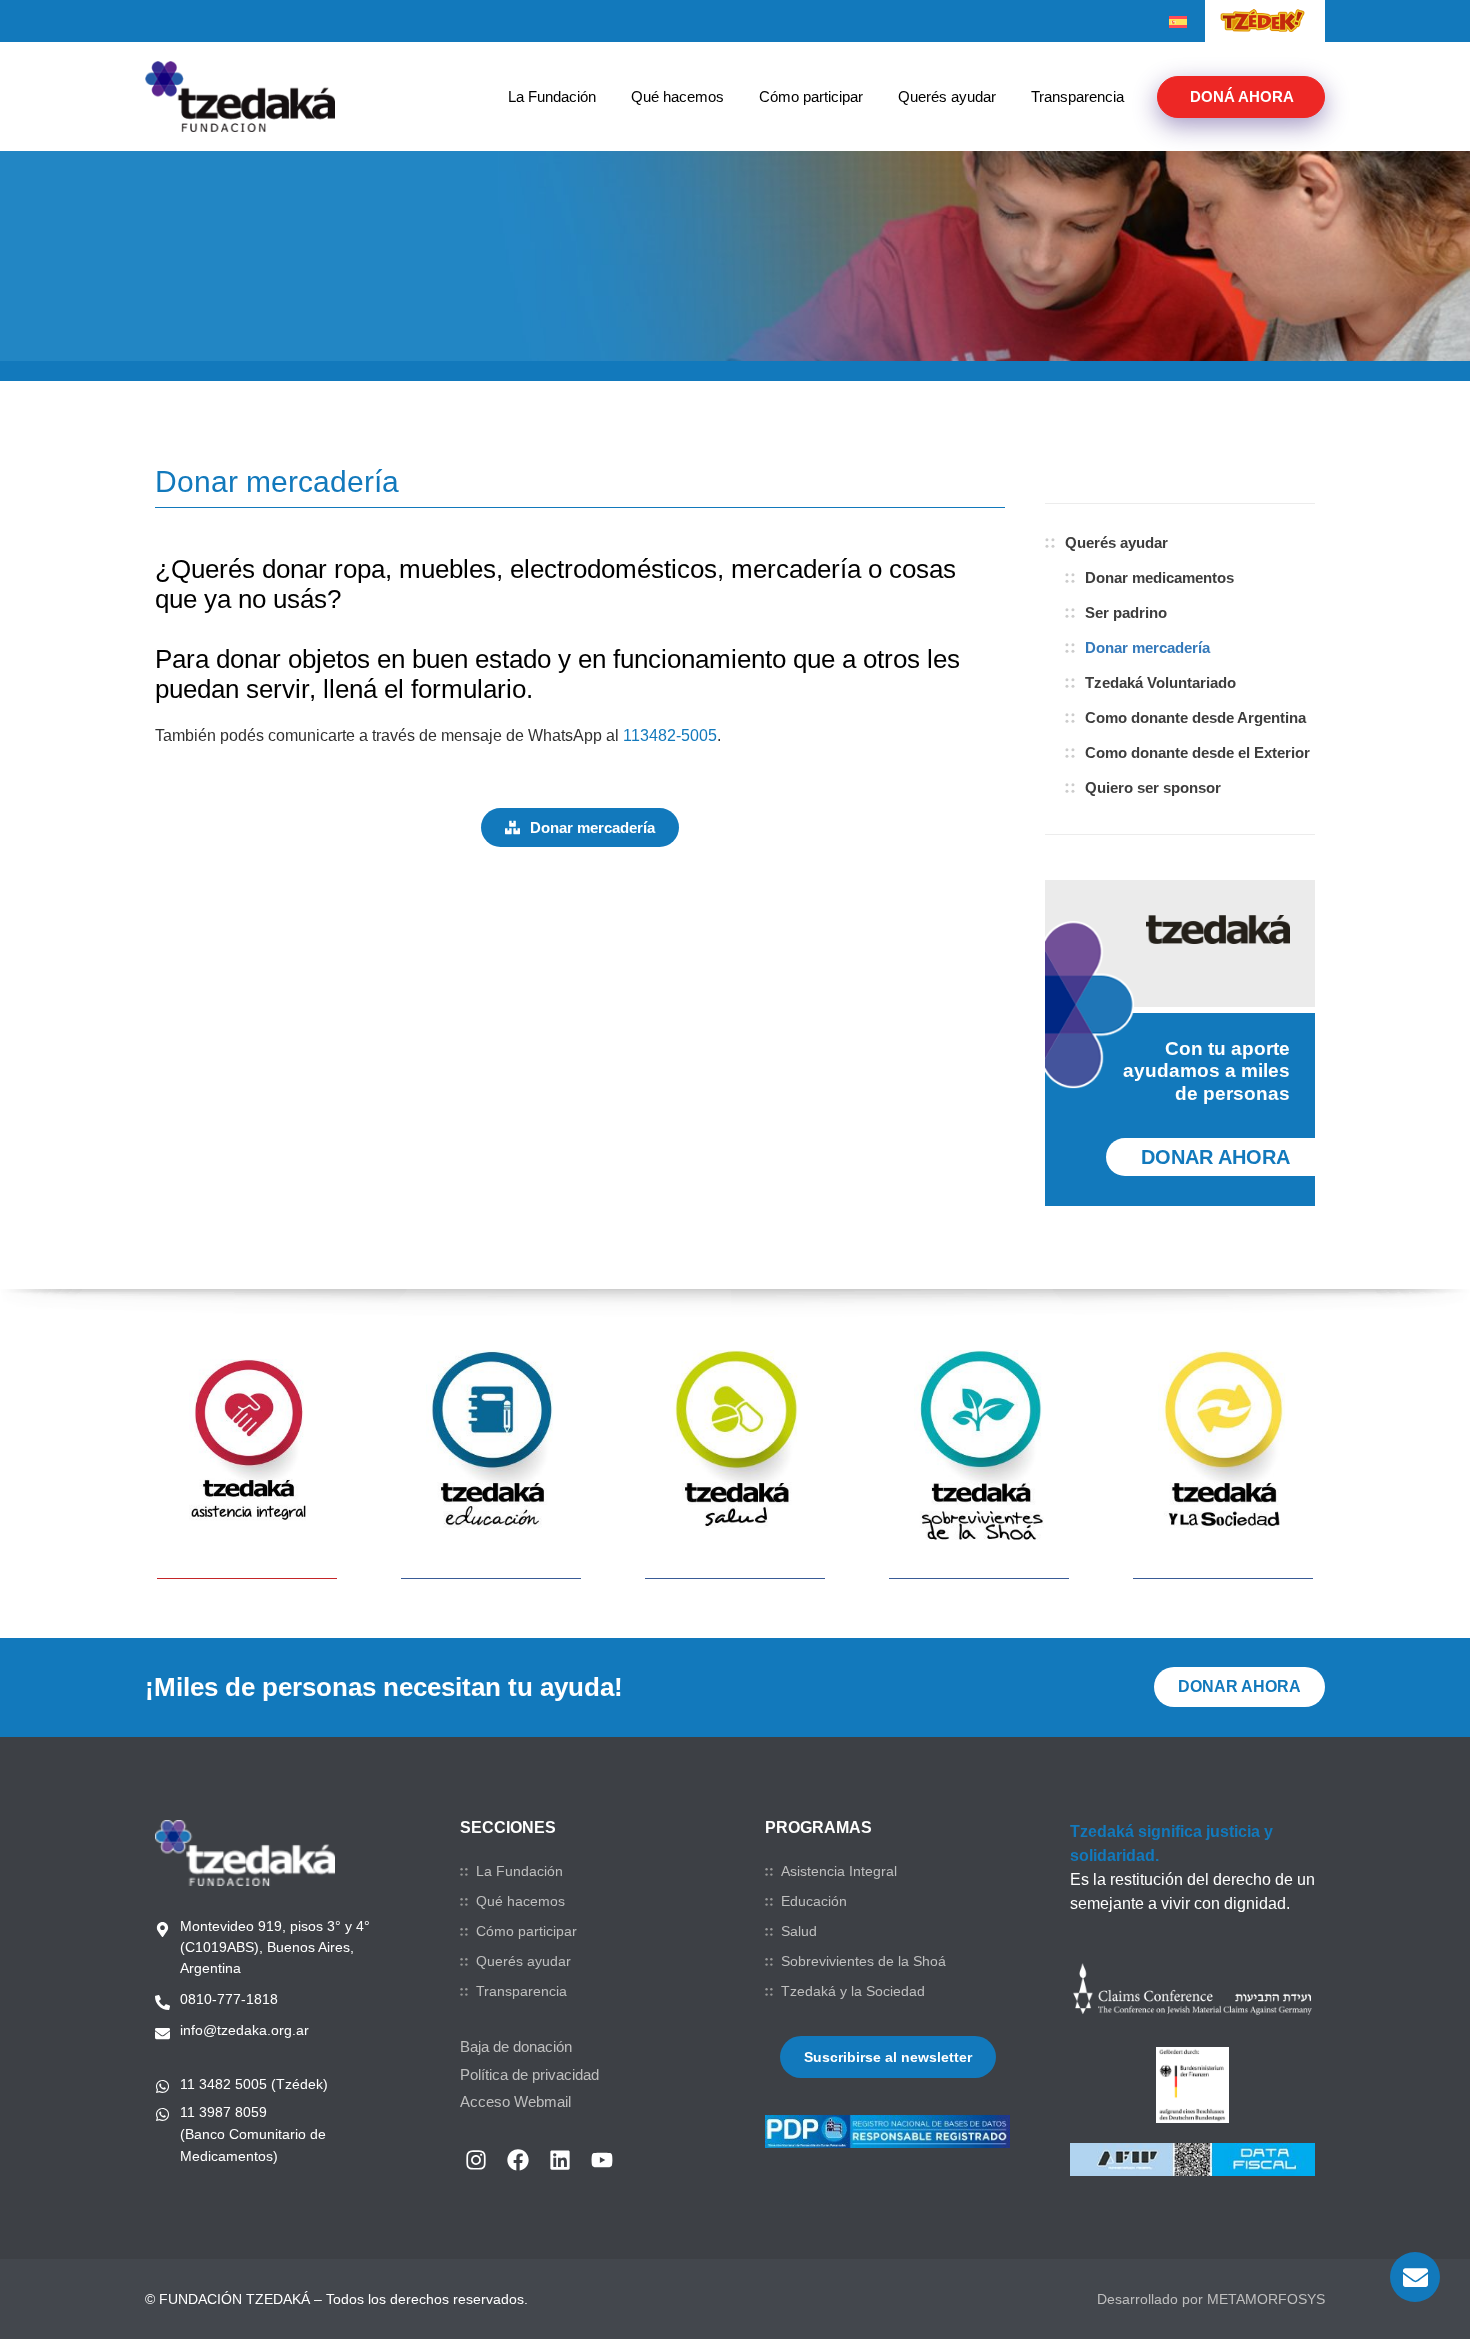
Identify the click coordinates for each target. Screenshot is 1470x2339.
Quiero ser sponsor (1153, 787)
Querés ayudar (947, 96)
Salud (799, 1931)
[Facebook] (518, 2160)
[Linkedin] (560, 2160)
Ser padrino (1126, 612)
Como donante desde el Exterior (1197, 752)
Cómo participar (811, 96)
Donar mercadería (1147, 647)
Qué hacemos (677, 96)
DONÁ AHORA (1242, 96)
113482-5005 (670, 735)
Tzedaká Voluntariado (1160, 682)
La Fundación (552, 96)
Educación (814, 1901)
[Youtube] (602, 2160)
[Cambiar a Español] (1178, 22)
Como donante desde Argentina (1195, 717)
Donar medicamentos (1159, 577)
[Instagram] (476, 2160)
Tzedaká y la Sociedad (853, 1991)
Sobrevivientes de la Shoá (863, 1961)
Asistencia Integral (839, 1871)
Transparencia (1077, 96)
